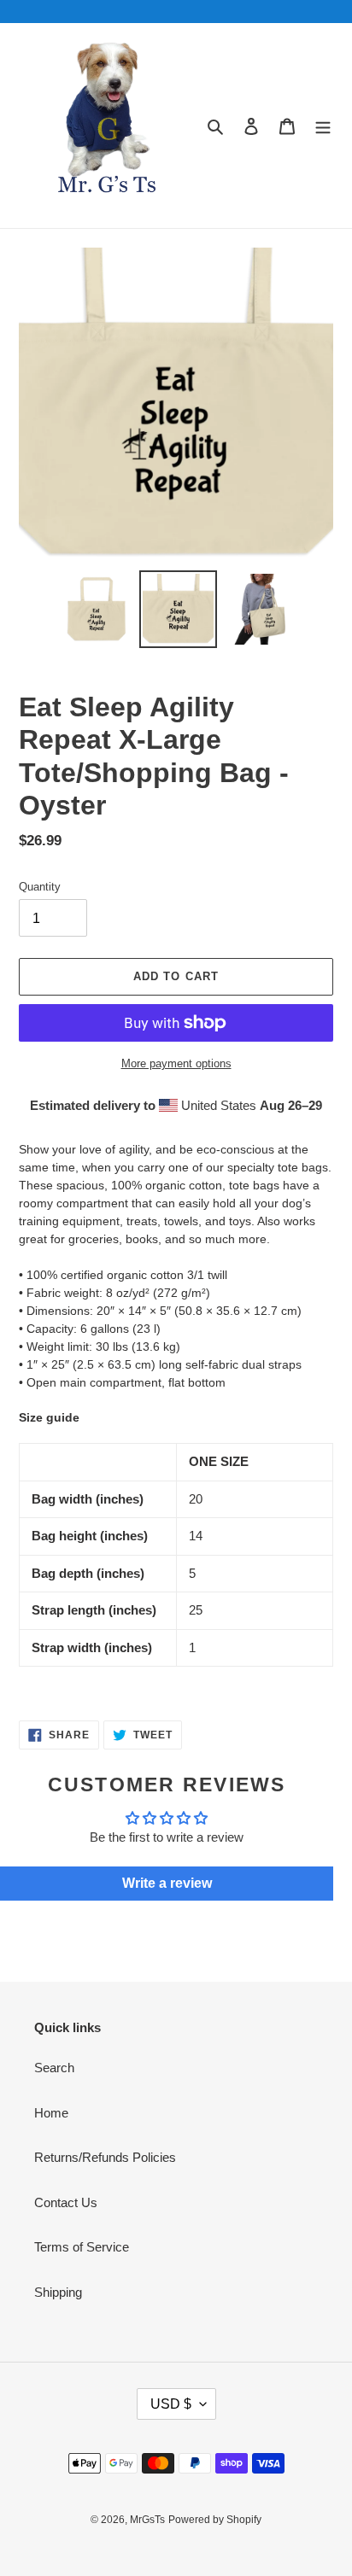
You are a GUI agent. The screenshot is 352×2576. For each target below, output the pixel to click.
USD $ (171, 2404)
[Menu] (323, 126)
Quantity (40, 887)
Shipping (58, 2292)
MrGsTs (147, 2520)
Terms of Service (82, 2247)
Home (51, 2113)
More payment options (176, 1063)
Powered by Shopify (215, 2520)
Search (54, 2068)
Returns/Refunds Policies (105, 2157)
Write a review (167, 1883)
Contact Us (66, 2202)
